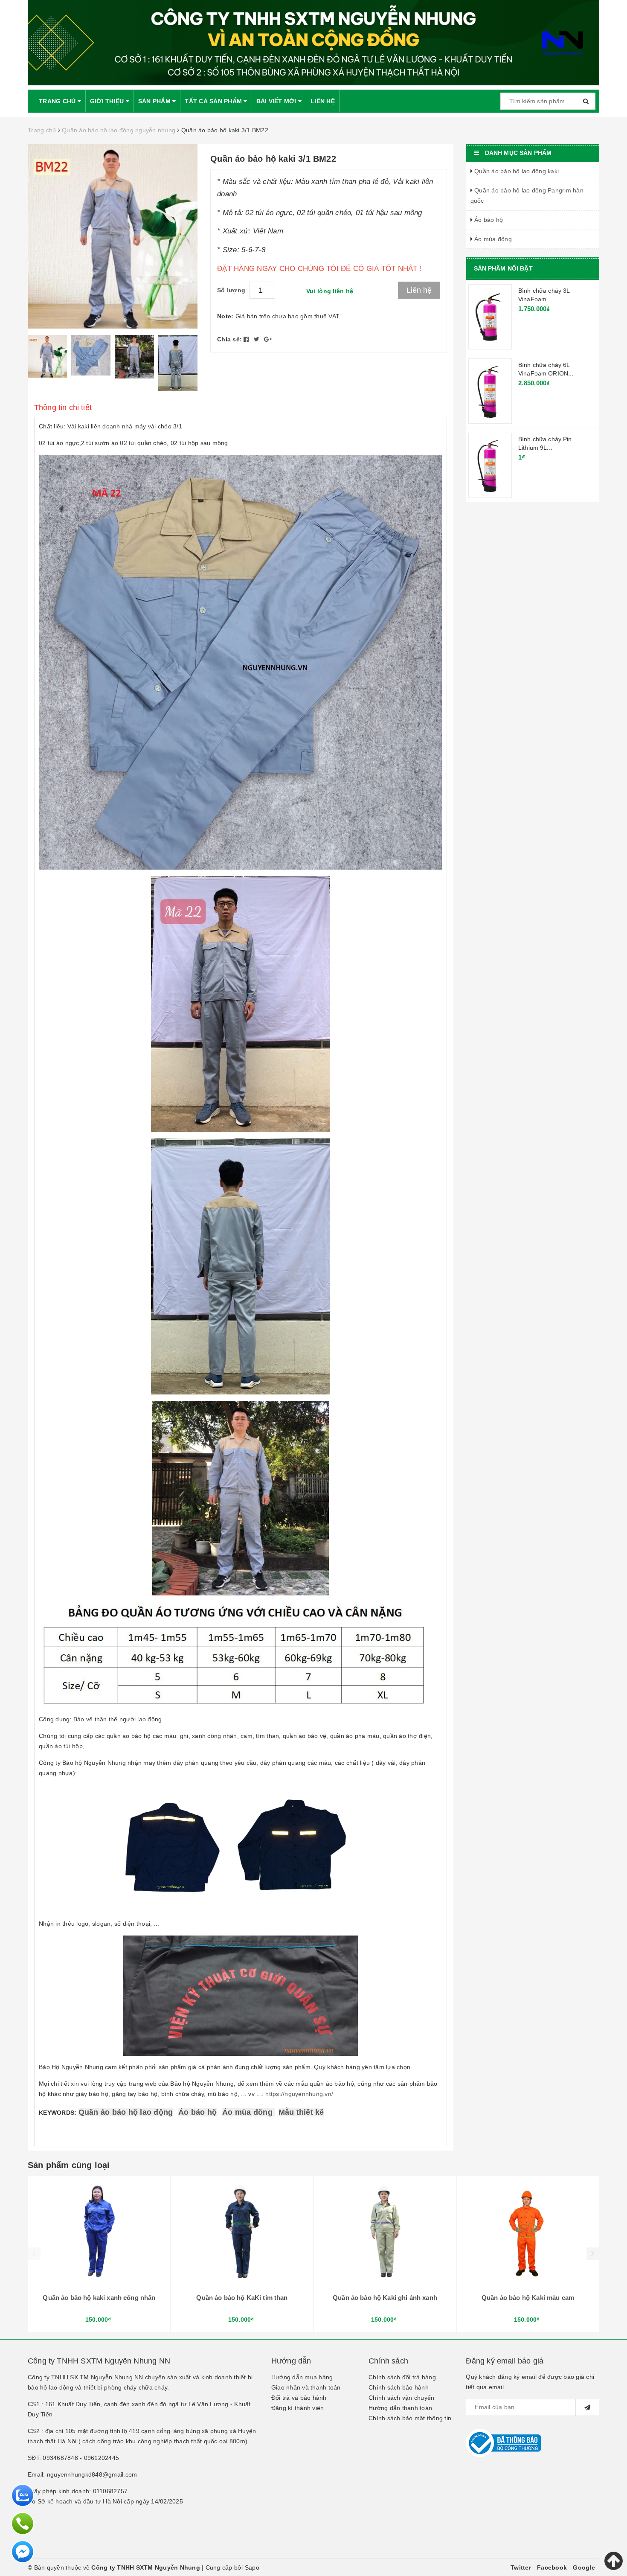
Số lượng (231, 290)
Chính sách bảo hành (399, 2387)
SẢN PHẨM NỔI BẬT (503, 268)
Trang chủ (58, 101)
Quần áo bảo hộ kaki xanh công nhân (99, 2298)
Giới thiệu (108, 101)
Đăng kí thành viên (298, 2408)
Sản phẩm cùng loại (69, 2165)
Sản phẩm (155, 101)
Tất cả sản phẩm (214, 101)
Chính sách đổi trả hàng (402, 2377)
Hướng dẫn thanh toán (400, 2408)
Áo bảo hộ (197, 2112)
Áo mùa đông (247, 2112)
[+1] (268, 339)
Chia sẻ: (229, 339)
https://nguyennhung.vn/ (299, 2094)
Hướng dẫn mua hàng (302, 2377)
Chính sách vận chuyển (401, 2398)
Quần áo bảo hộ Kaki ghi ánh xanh (385, 2298)
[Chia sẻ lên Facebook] (247, 339)
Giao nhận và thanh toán (306, 2387)
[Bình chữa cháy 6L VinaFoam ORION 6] (490, 391)
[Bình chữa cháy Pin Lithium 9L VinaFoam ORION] (490, 465)
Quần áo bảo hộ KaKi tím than (242, 2298)
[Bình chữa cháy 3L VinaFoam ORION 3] (490, 317)
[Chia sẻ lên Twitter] (258, 339)
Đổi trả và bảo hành (299, 2398)
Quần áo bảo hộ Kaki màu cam (528, 2298)
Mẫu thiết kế (301, 2112)
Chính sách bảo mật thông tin (410, 2418)
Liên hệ (323, 101)
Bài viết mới (277, 101)
